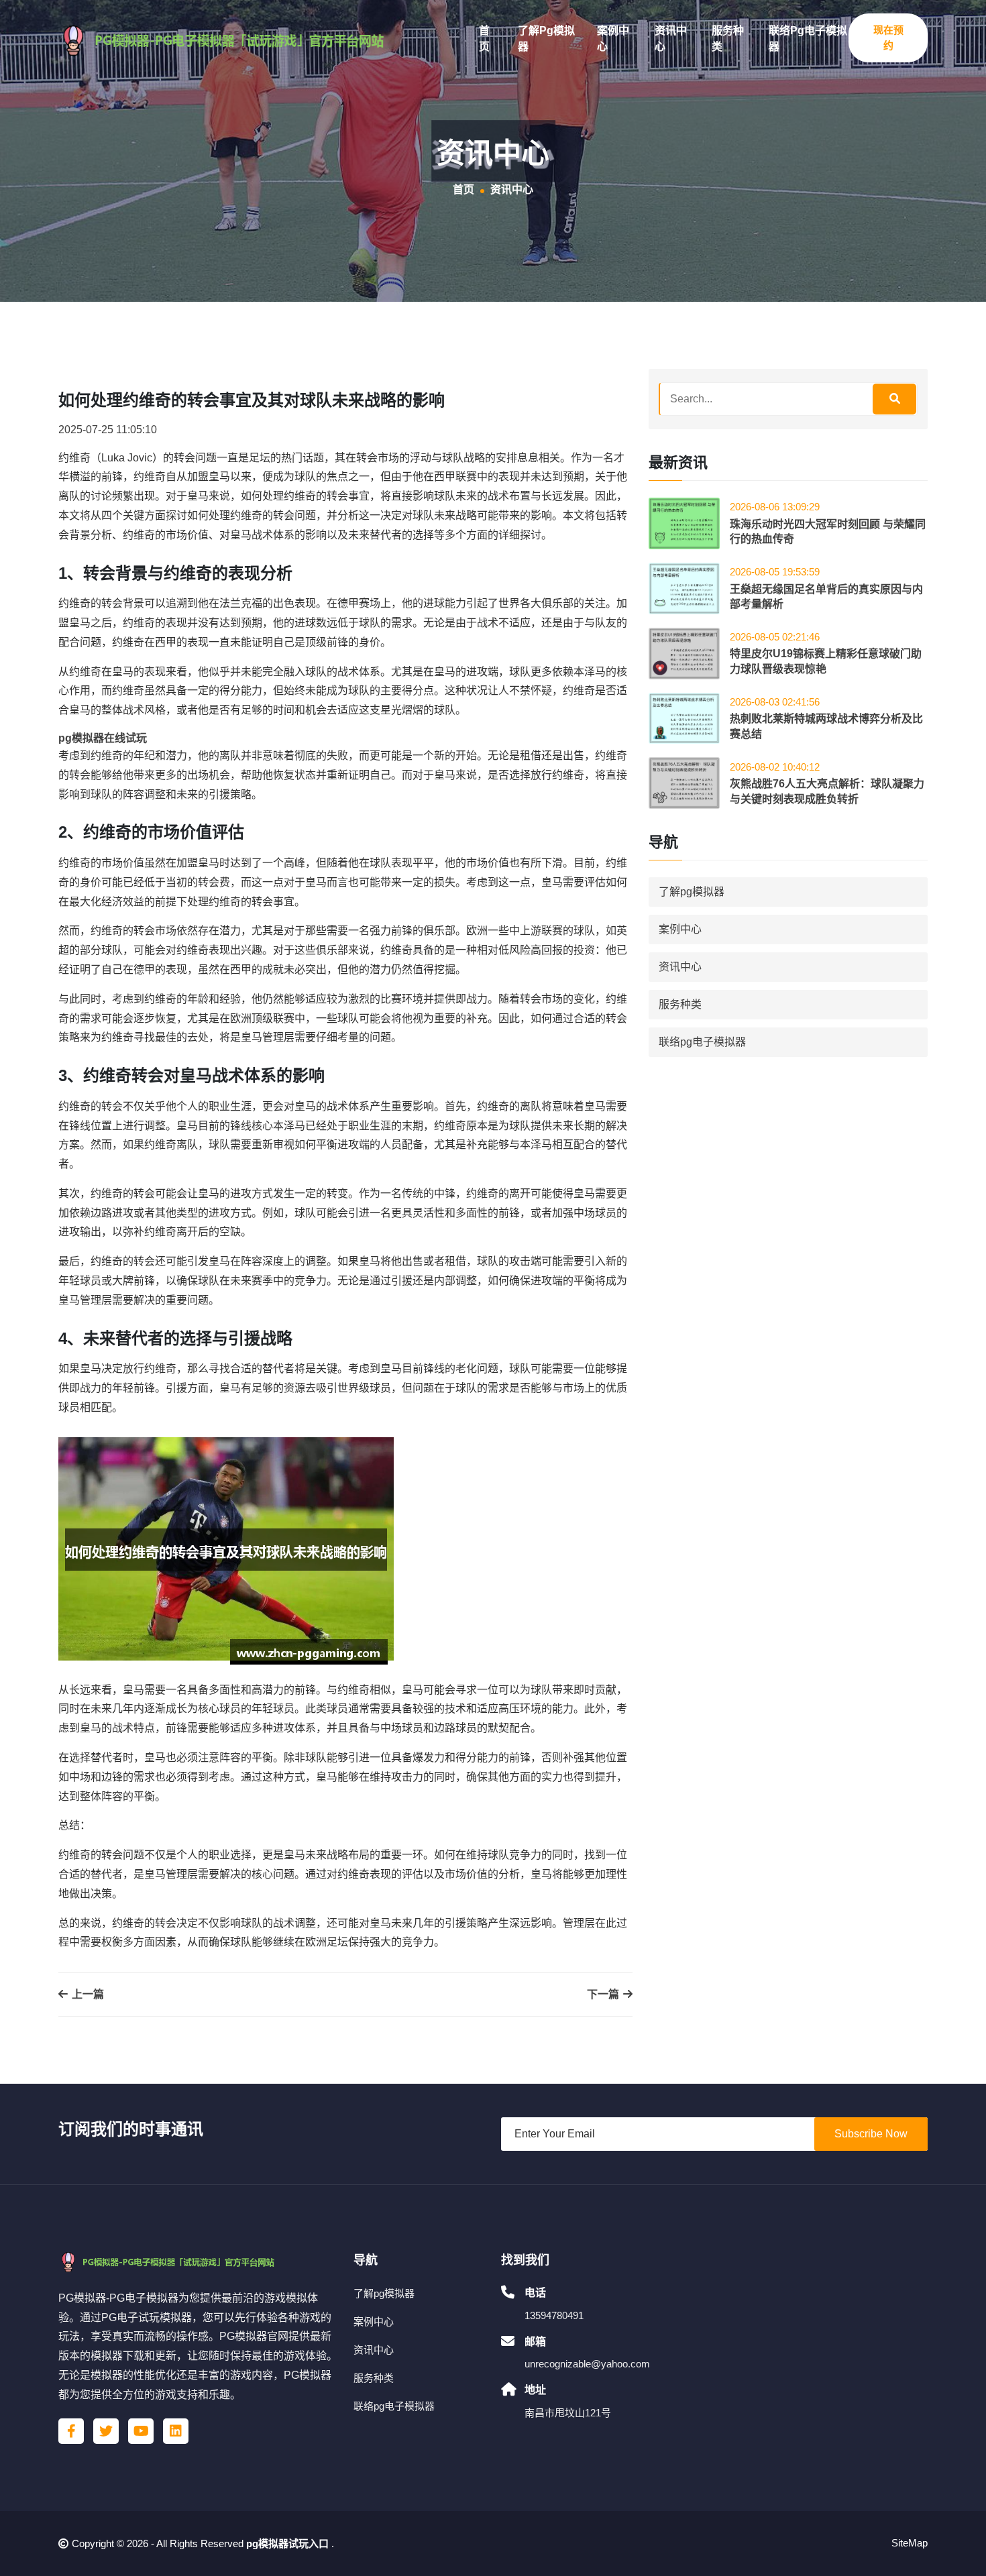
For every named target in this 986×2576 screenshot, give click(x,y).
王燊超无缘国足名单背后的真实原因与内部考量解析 (826, 597)
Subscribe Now (871, 2134)
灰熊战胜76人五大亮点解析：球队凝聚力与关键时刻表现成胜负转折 (827, 791)
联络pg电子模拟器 (808, 39)
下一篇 (604, 1994)
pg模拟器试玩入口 (287, 2543)
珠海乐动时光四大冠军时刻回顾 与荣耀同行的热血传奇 (828, 531)
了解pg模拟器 (546, 39)
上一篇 (87, 1994)
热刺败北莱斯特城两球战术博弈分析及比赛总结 (826, 726)
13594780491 (554, 2315)
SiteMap (910, 2543)
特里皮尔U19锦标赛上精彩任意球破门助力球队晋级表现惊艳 (826, 661)
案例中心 (613, 39)
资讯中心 (671, 39)
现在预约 (888, 38)
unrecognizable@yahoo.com (587, 2364)
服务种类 (728, 39)
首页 (484, 39)
